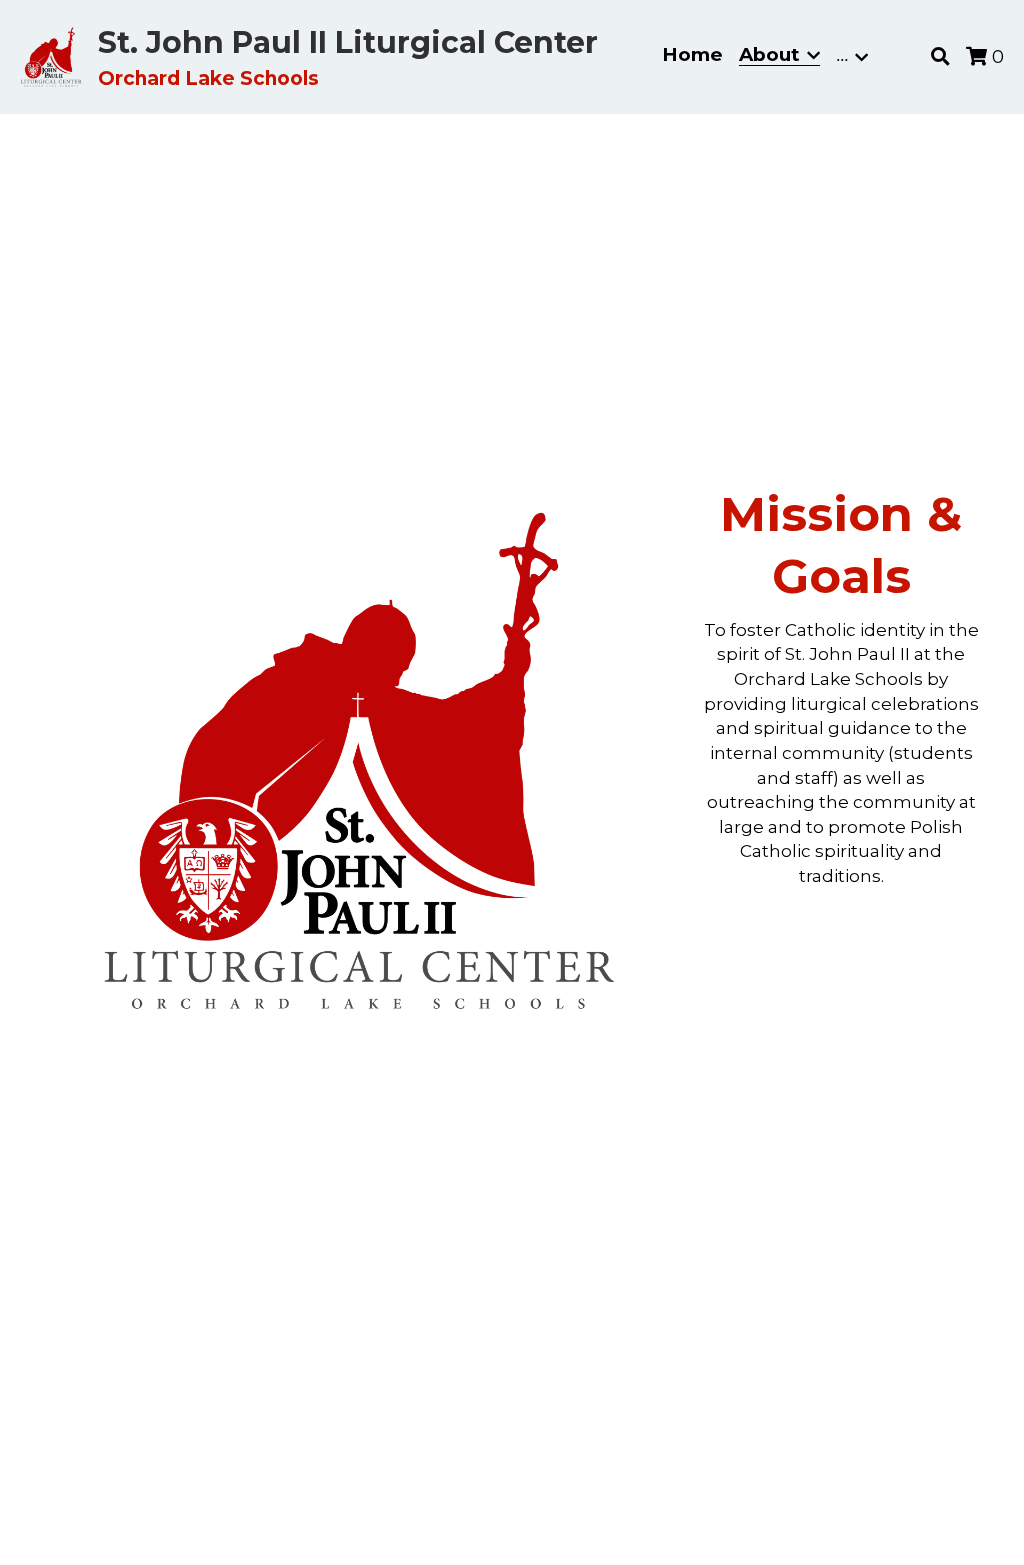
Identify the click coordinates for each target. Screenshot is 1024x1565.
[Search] (940, 57)
